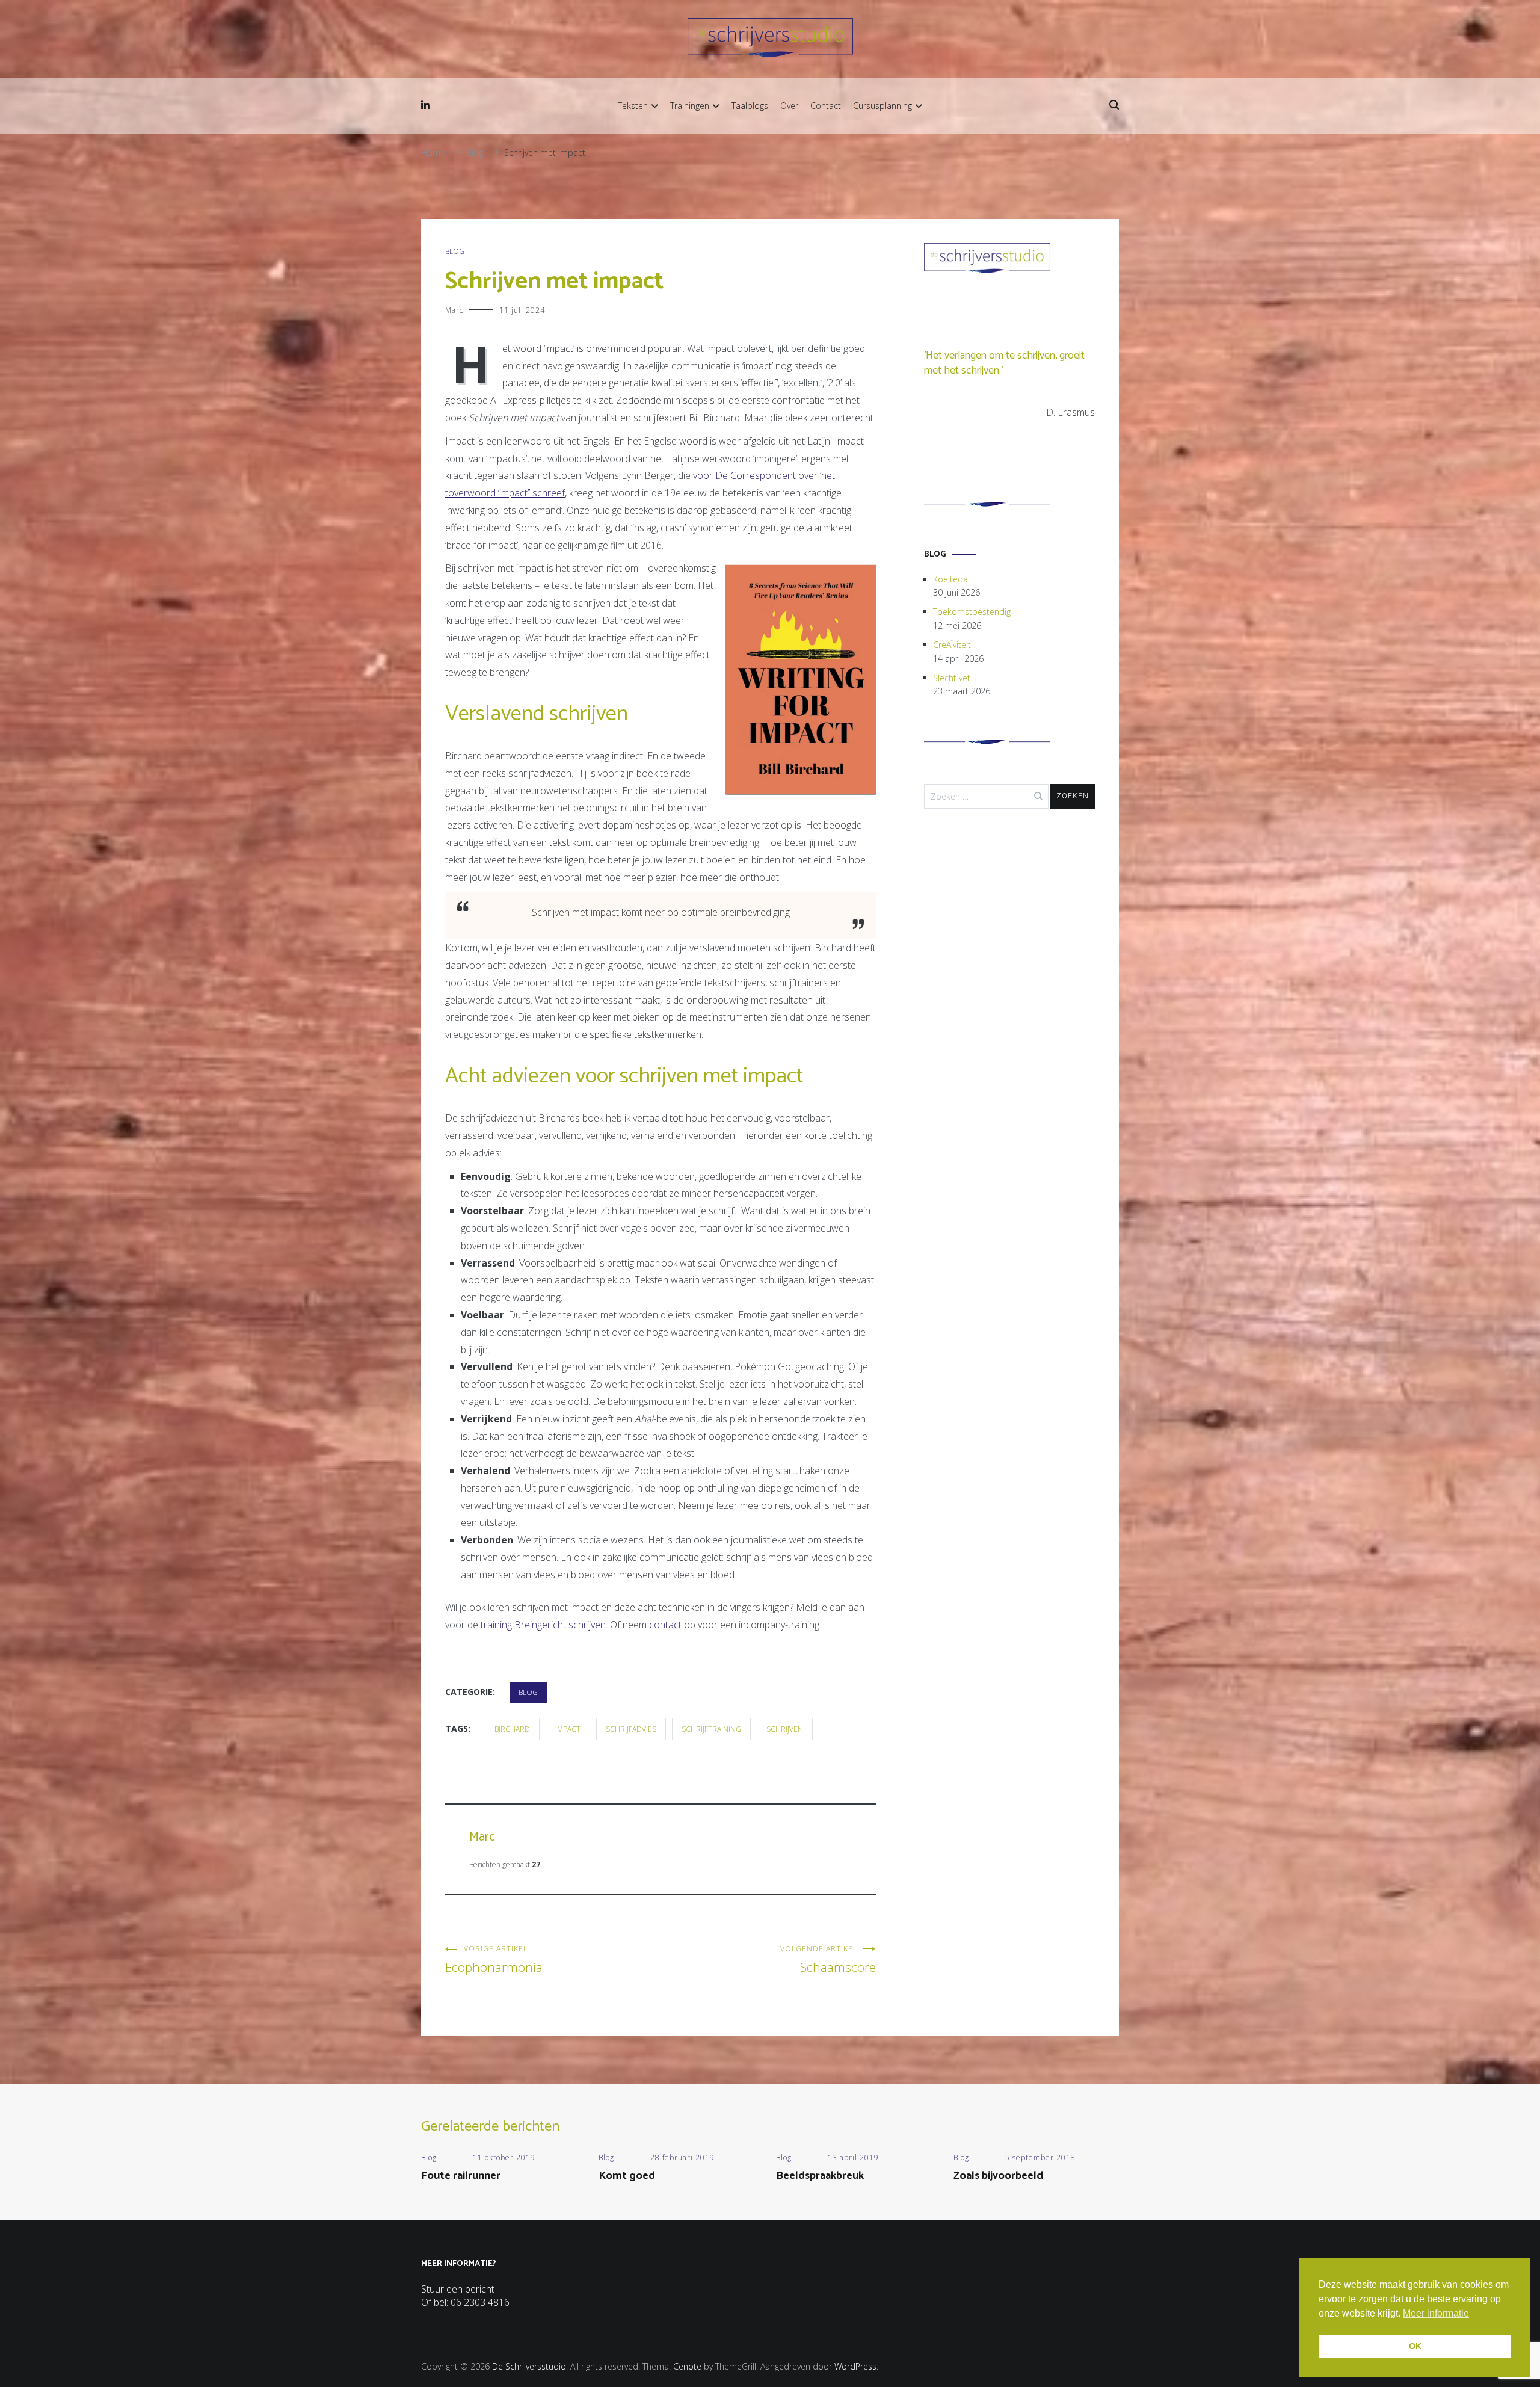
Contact (826, 106)
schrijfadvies (631, 1729)
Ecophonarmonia (494, 1959)
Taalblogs (750, 106)
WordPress (855, 2366)
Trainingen (690, 106)
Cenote (687, 2366)
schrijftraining (711, 1729)
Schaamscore (828, 1959)
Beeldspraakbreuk (820, 2176)
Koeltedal (951, 579)
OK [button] (1415, 2346)
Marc (454, 310)
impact (568, 1729)
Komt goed (627, 2176)
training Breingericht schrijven (543, 1625)
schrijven (785, 1729)
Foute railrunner (461, 2176)
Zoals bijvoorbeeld (998, 2176)
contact (667, 1625)
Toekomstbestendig (972, 612)
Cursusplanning (882, 106)
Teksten (633, 106)
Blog (455, 251)
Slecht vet (952, 678)
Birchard (512, 1729)
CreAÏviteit (952, 645)
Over (789, 106)
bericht (480, 2289)
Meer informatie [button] (1436, 2313)
